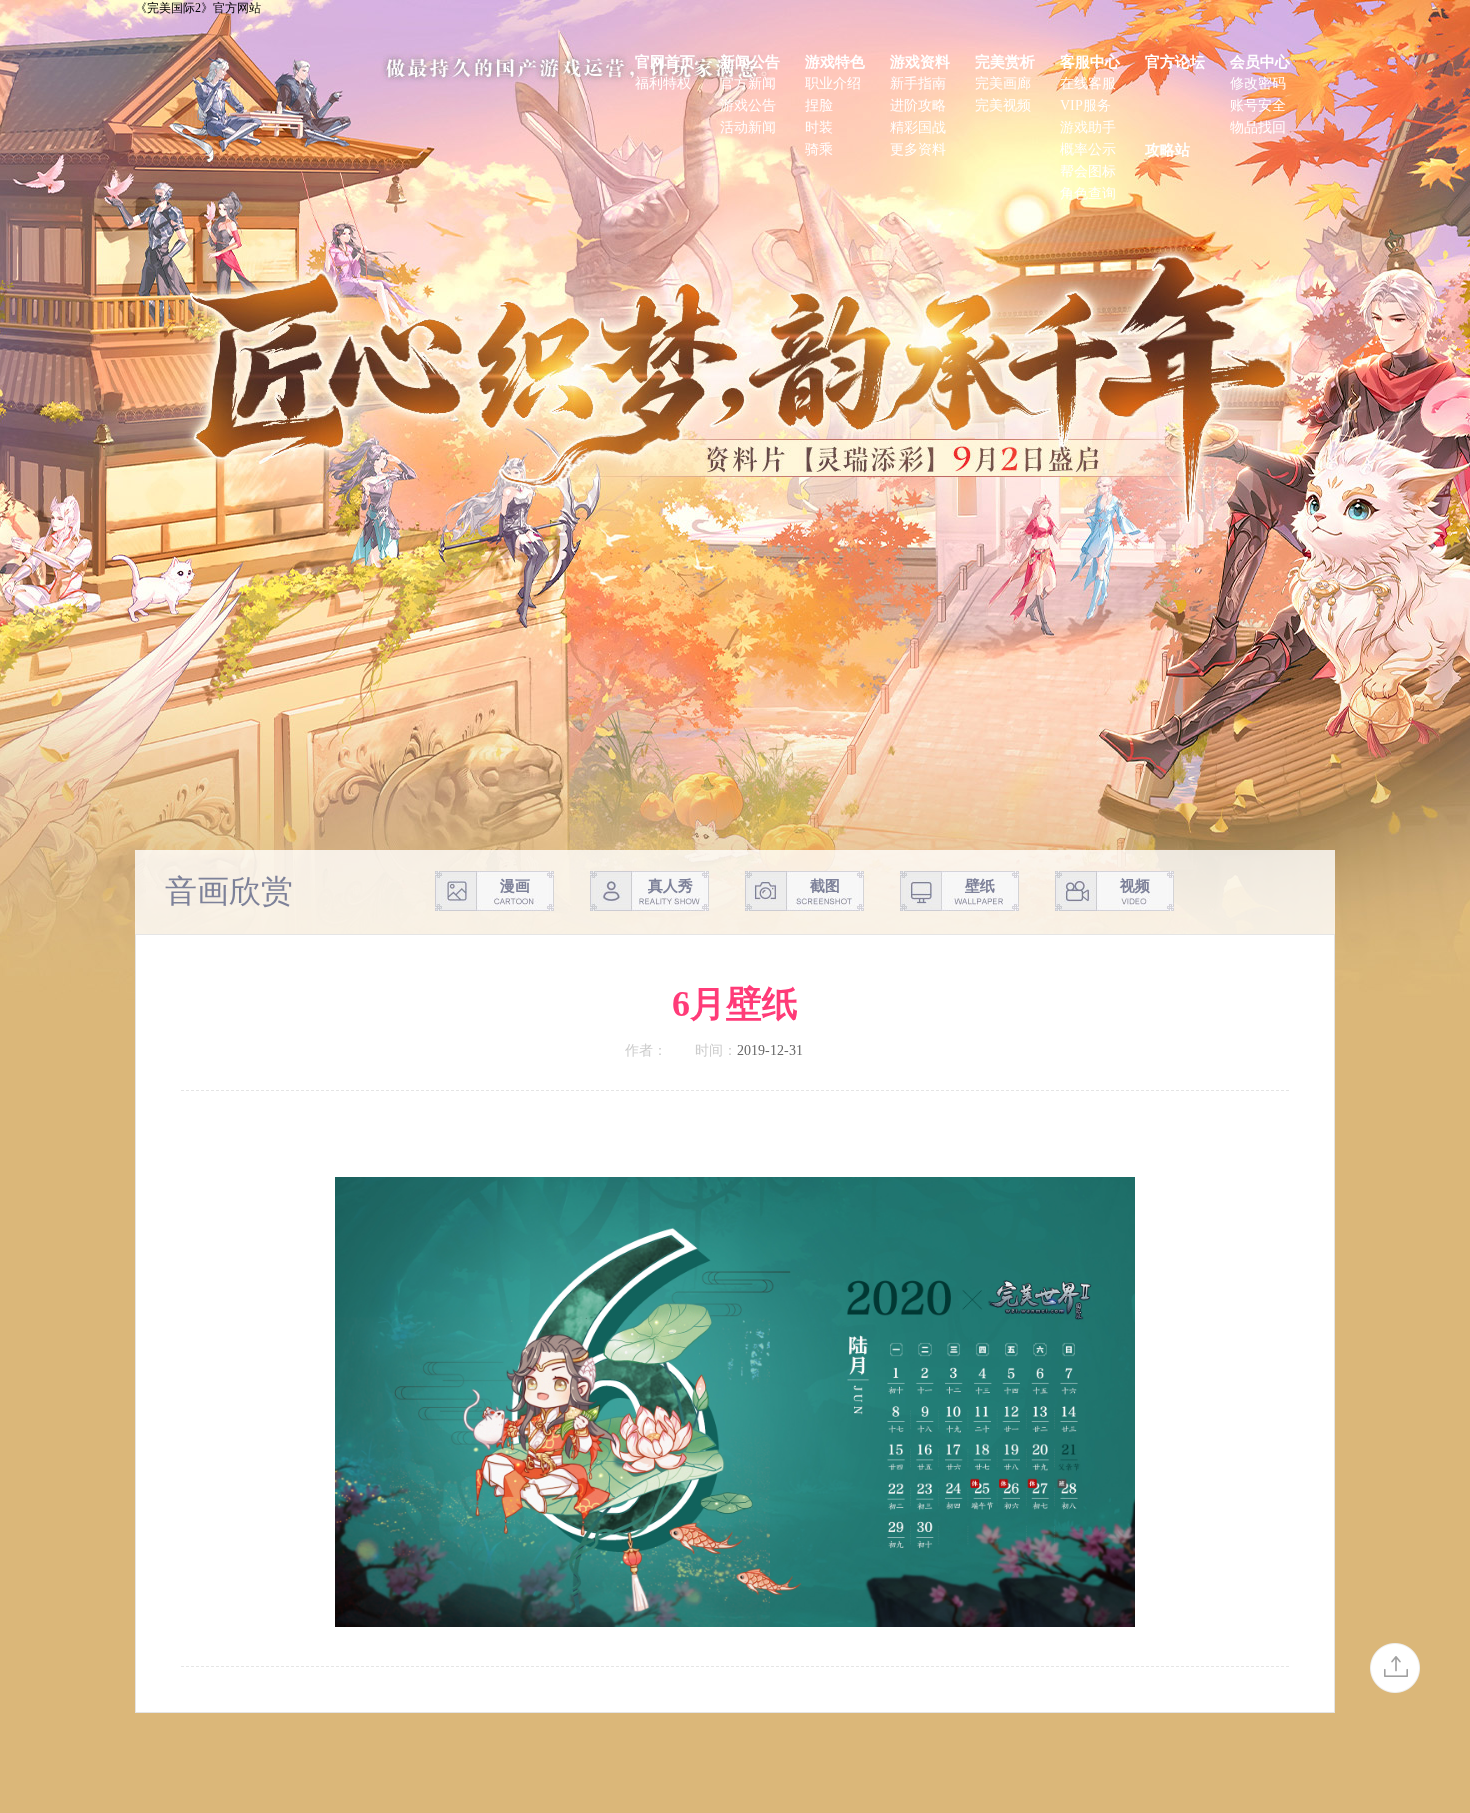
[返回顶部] (1395, 1668)
